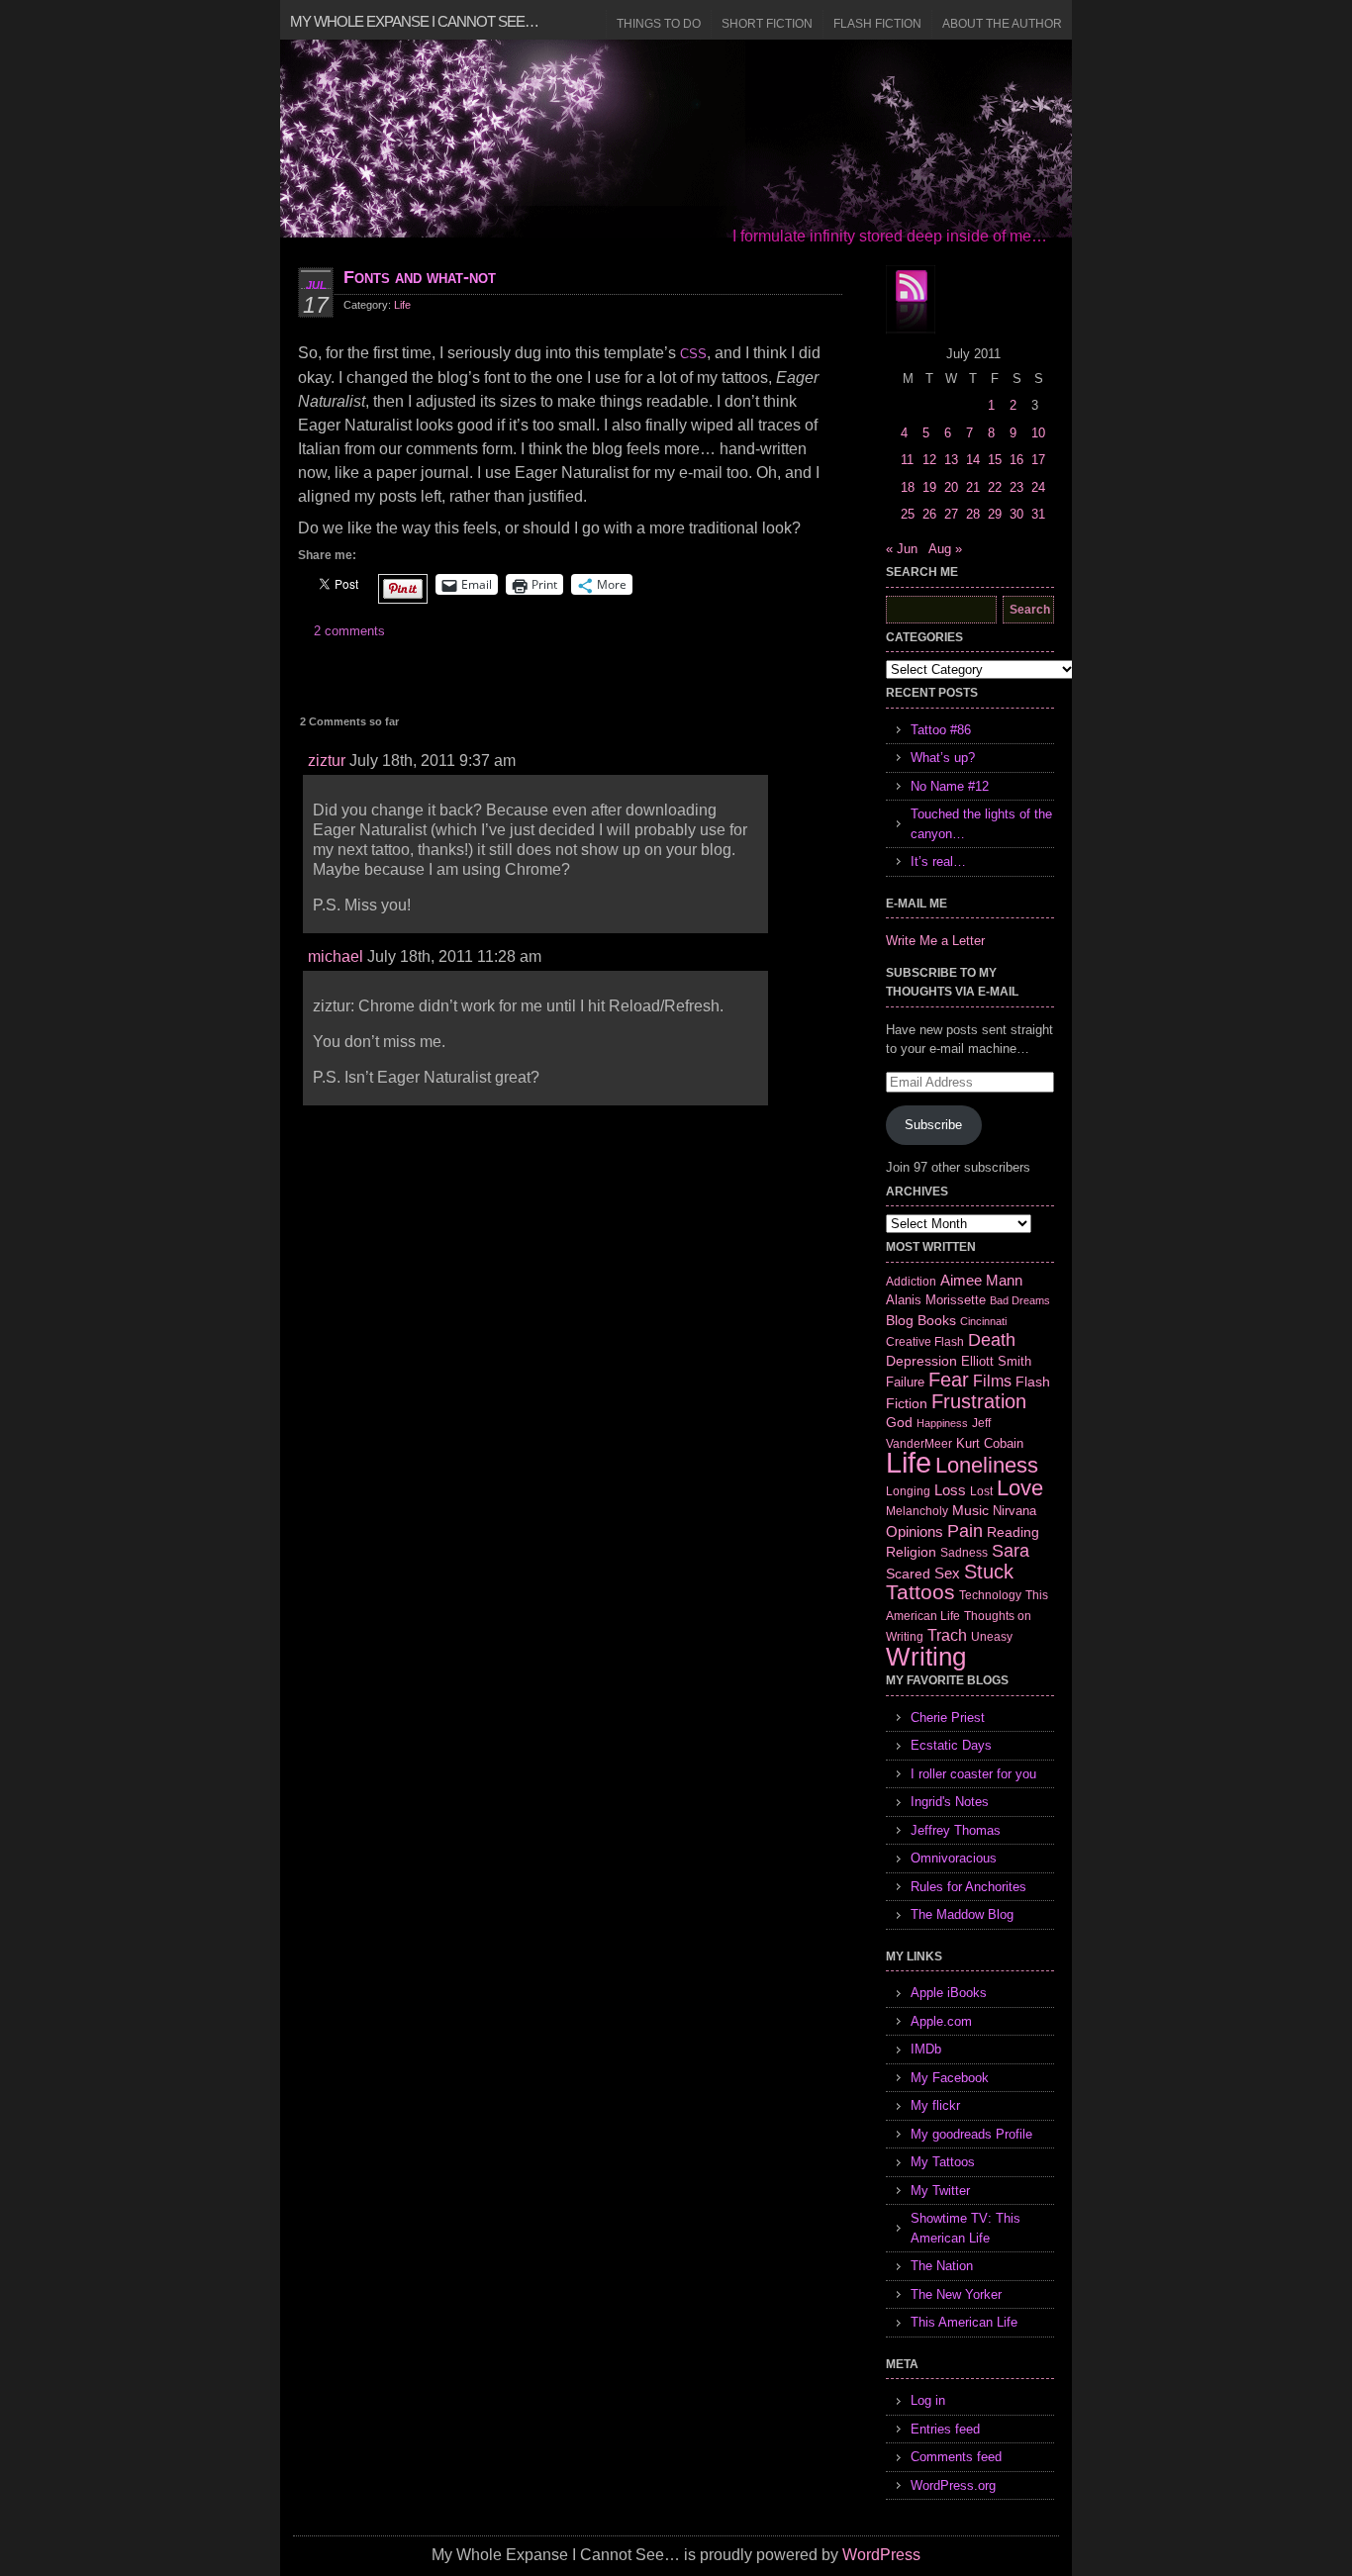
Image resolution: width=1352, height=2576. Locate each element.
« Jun (902, 549)
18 (908, 487)
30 (1016, 514)
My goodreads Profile (971, 2134)
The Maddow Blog (962, 1914)
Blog (900, 1320)
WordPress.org (953, 2485)
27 (951, 514)
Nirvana (1014, 1511)
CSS (693, 354)
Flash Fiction (877, 24)
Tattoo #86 (941, 730)
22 (995, 487)
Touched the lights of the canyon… (981, 824)
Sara (1011, 1551)
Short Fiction (767, 24)
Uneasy (992, 1637)
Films (992, 1381)
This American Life (964, 2322)
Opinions (915, 1531)
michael (336, 956)
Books (937, 1320)
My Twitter (940, 2191)
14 (973, 460)
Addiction (911, 1281)
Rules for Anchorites (968, 1887)
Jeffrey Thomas (956, 1830)
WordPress (881, 2555)
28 (973, 514)
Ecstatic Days (951, 1745)
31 (1038, 514)
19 (929, 487)
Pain (965, 1531)
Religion (911, 1552)
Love (1020, 1488)
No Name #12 (950, 786)
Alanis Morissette (936, 1300)
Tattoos (920, 1592)
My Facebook (950, 2078)
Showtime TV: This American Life (966, 2228)
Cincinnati (983, 1321)
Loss (950, 1490)
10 (1038, 433)
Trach (947, 1635)
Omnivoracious (954, 1858)
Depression (921, 1361)
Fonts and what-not (420, 277)
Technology (990, 1595)
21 (973, 487)
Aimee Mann (981, 1280)
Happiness (942, 1423)
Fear (949, 1380)
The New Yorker (956, 2294)
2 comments (349, 631)
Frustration (979, 1401)
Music (970, 1510)
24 (1038, 487)
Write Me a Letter (935, 941)
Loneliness (987, 1465)
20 (951, 487)
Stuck (989, 1572)
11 (907, 460)
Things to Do (659, 24)
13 (951, 460)
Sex (947, 1573)
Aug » (945, 549)
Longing (908, 1491)
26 (929, 514)
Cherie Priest (948, 1717)
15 (995, 460)
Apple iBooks (949, 1993)
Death (992, 1340)
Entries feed (945, 2429)
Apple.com (941, 2021)
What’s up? (943, 758)
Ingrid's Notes (950, 1802)
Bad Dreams (1020, 1300)
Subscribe (933, 1125)
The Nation (942, 2266)
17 (1038, 460)
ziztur (327, 761)
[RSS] (911, 300)
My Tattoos (943, 2162)
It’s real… (938, 861)
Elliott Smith (996, 1361)
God (899, 1422)
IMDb (926, 2049)
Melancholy (917, 1511)
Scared (908, 1574)
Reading (1013, 1532)
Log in (928, 2400)
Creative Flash (925, 1341)
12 (929, 460)
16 (1016, 460)
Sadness (964, 1552)
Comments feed (956, 2457)
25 (908, 514)
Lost (981, 1491)
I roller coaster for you (973, 1774)
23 (1016, 487)
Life (402, 305)
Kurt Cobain (990, 1443)
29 (995, 514)
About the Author (1002, 24)
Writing (926, 1657)
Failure (905, 1382)
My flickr (935, 2105)
